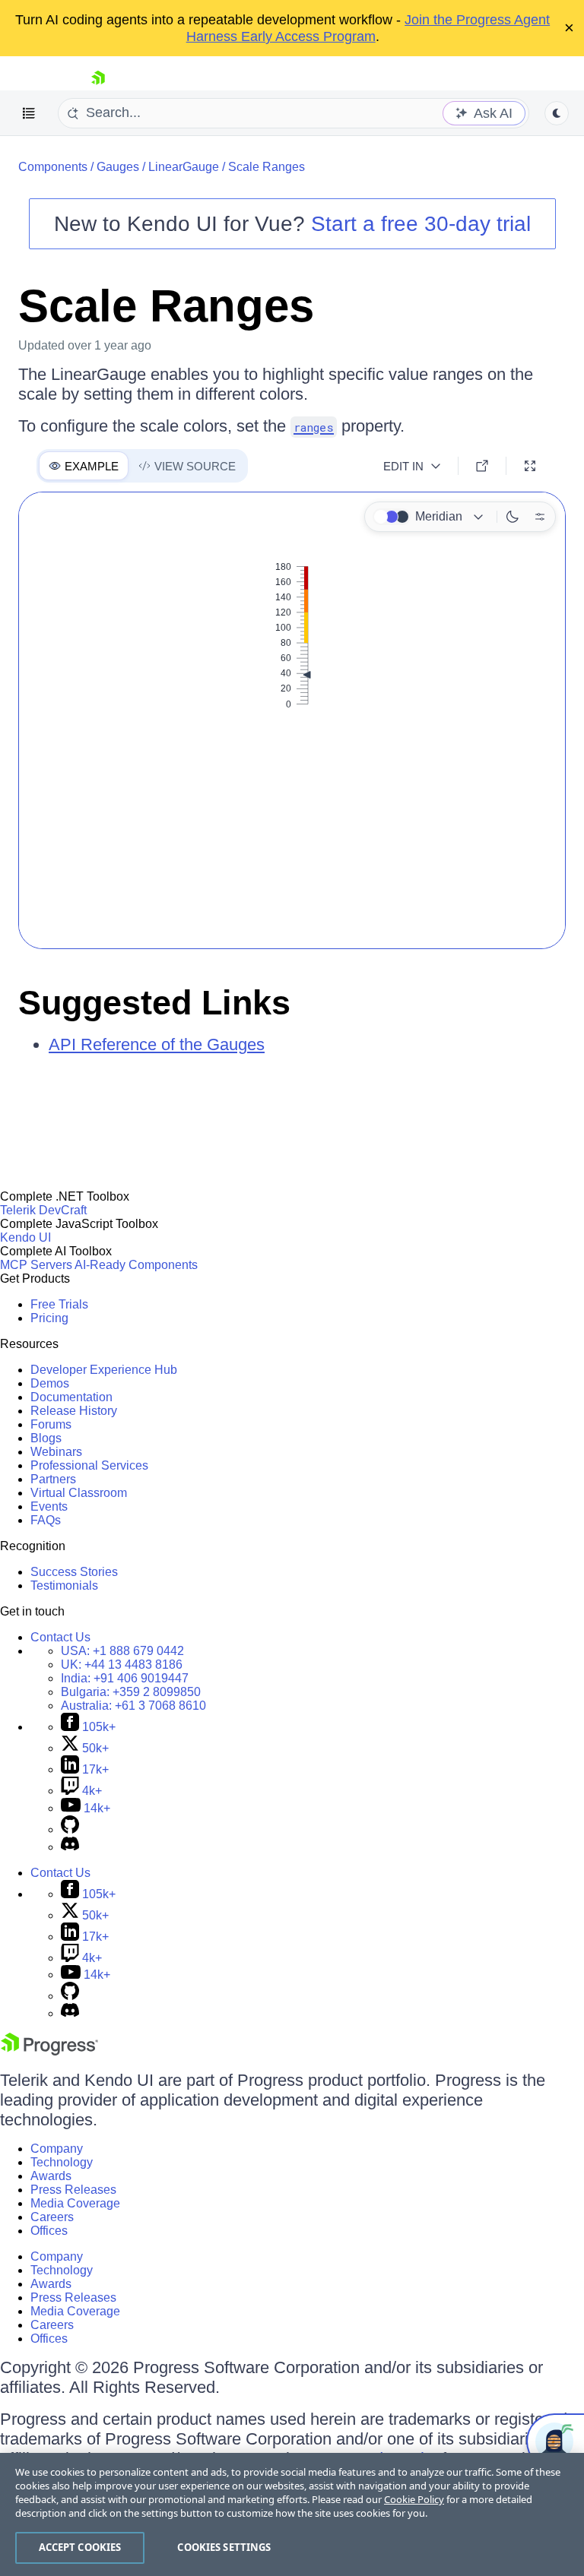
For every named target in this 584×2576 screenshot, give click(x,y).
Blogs (46, 1438)
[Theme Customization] (540, 517)
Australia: (133, 1706)
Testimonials (64, 1585)
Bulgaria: (131, 1692)
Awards (51, 2176)
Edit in (403, 466)
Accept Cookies (80, 2547)
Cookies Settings (224, 2547)
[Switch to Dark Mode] (513, 517)
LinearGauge (184, 167)
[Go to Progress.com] (49, 2051)
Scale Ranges (267, 167)
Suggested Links (154, 1003)
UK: (122, 1665)
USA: (122, 1651)
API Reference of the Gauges (157, 1044)
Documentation (71, 1397)
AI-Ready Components (136, 1265)
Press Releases (73, 2190)
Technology (62, 2162)
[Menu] (29, 113)
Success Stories (74, 1572)
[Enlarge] (530, 466)
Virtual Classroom (79, 1493)
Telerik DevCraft (43, 1210)
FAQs (46, 1520)
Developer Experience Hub (104, 1370)
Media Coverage (75, 2203)
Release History (74, 1411)
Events (49, 1506)
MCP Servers (36, 1265)
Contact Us (60, 1637)
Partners (53, 1479)
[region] (292, 2514)
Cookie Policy (414, 2499)
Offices (49, 2231)
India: (125, 1678)
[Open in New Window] (482, 466)
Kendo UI (25, 1237)
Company (57, 2149)
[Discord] (70, 1847)
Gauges (118, 167)
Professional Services (89, 1465)
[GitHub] (70, 1829)
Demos (50, 1383)
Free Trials (59, 1304)
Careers (52, 2217)
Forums (51, 1424)
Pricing (49, 1318)
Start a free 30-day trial (421, 224)
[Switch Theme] (557, 113)
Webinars (56, 1452)
